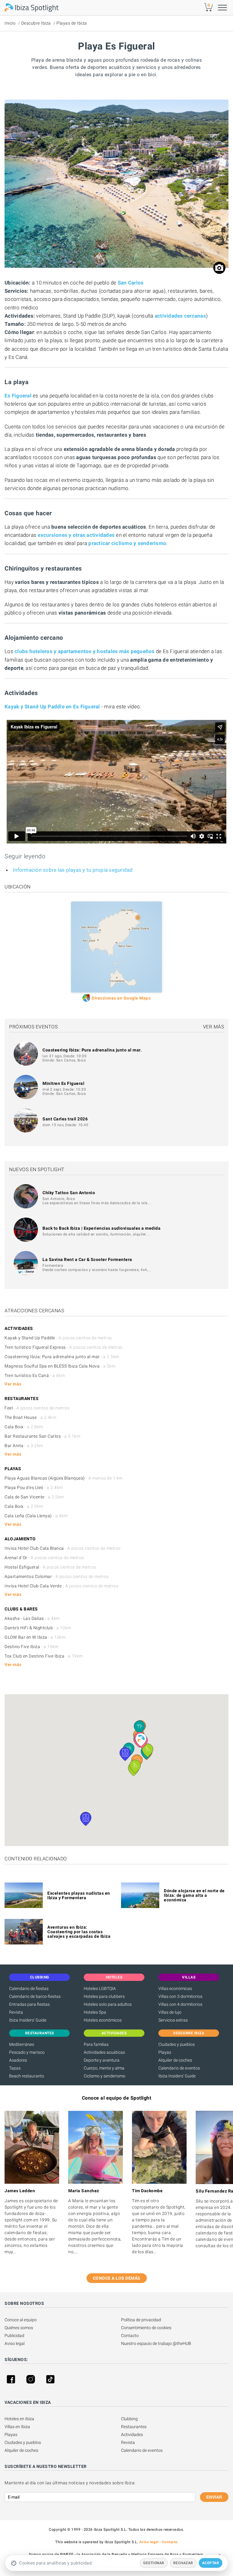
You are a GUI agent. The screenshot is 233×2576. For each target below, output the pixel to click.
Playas (165, 2052)
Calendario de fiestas (29, 1988)
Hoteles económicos (103, 2020)
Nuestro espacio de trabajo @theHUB (156, 2343)
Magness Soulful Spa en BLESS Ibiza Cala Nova (60, 1366)
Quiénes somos (19, 2328)
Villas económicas (175, 1988)
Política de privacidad (141, 2320)
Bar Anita (24, 1446)
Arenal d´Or (44, 1558)
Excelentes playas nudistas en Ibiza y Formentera (79, 1895)
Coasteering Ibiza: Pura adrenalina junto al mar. (92, 1050)
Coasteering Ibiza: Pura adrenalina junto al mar (62, 1357)
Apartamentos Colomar (57, 1576)
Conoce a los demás (117, 2278)
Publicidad (14, 2336)
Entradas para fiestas (29, 2004)
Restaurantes (134, 2427)
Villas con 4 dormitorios (180, 2004)
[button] (141, 1740)
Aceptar (211, 2563)
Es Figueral (18, 396)
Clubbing (129, 2419)
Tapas (15, 2068)
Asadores (18, 2060)
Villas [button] (189, 1977)
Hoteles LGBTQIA (100, 1988)
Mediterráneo (22, 2044)
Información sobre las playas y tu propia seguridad (73, 870)
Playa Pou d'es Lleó (34, 1487)
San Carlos (131, 283)
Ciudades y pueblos (177, 2044)
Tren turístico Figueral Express (64, 1347)
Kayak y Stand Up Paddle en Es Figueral (52, 707)
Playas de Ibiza (72, 23)
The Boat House (30, 1417)
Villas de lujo (170, 2012)
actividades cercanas (180, 316)
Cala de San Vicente (34, 1497)
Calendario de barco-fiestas (35, 1996)
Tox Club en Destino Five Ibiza (44, 1656)
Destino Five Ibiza (32, 1647)
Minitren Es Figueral (63, 1083)
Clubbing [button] (40, 1977)
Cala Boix (24, 1427)
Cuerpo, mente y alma (104, 2068)
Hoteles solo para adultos (108, 2004)
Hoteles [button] (114, 1977)
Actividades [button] (114, 2033)
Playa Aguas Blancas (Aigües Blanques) (64, 1478)
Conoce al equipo (21, 2320)
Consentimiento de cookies (146, 2328)
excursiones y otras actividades (76, 535)
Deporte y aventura (102, 2060)
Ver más (214, 1027)
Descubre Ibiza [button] (189, 2033)
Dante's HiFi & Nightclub (38, 1628)
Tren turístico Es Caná (35, 1375)
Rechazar (183, 2563)
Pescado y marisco (27, 2052)
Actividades (132, 2435)
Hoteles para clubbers (104, 1996)
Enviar (214, 2497)
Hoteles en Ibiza (19, 2419)
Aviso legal (15, 2343)
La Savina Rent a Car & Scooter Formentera (87, 1259)
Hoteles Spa (95, 2012)
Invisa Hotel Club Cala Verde (61, 1586)
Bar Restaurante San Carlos (42, 1436)
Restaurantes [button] (40, 2033)
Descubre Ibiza (36, 23)
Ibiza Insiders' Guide (28, 2020)
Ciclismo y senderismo (105, 2076)
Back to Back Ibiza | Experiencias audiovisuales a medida (101, 1228)
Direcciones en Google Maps (121, 998)
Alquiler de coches (175, 2060)
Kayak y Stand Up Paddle (58, 1338)
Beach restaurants (27, 2076)
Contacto (130, 2336)
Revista (16, 2012)
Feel (37, 1408)
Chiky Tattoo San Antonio (69, 1193)
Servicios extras (173, 2020)
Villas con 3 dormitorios (180, 1996)
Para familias (96, 2044)
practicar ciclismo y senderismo (127, 543)
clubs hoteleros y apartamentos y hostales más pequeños (85, 651)
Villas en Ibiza (17, 2427)
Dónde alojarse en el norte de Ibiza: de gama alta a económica (194, 1895)
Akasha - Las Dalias (32, 1618)
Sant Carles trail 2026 (65, 1119)
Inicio (10, 23)
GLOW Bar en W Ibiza (35, 1637)
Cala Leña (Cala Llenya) (36, 1516)
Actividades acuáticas (104, 2052)
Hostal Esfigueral (50, 1567)
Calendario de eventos (179, 2068)
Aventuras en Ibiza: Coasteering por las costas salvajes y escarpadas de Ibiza (79, 1932)
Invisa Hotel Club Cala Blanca (63, 1548)
